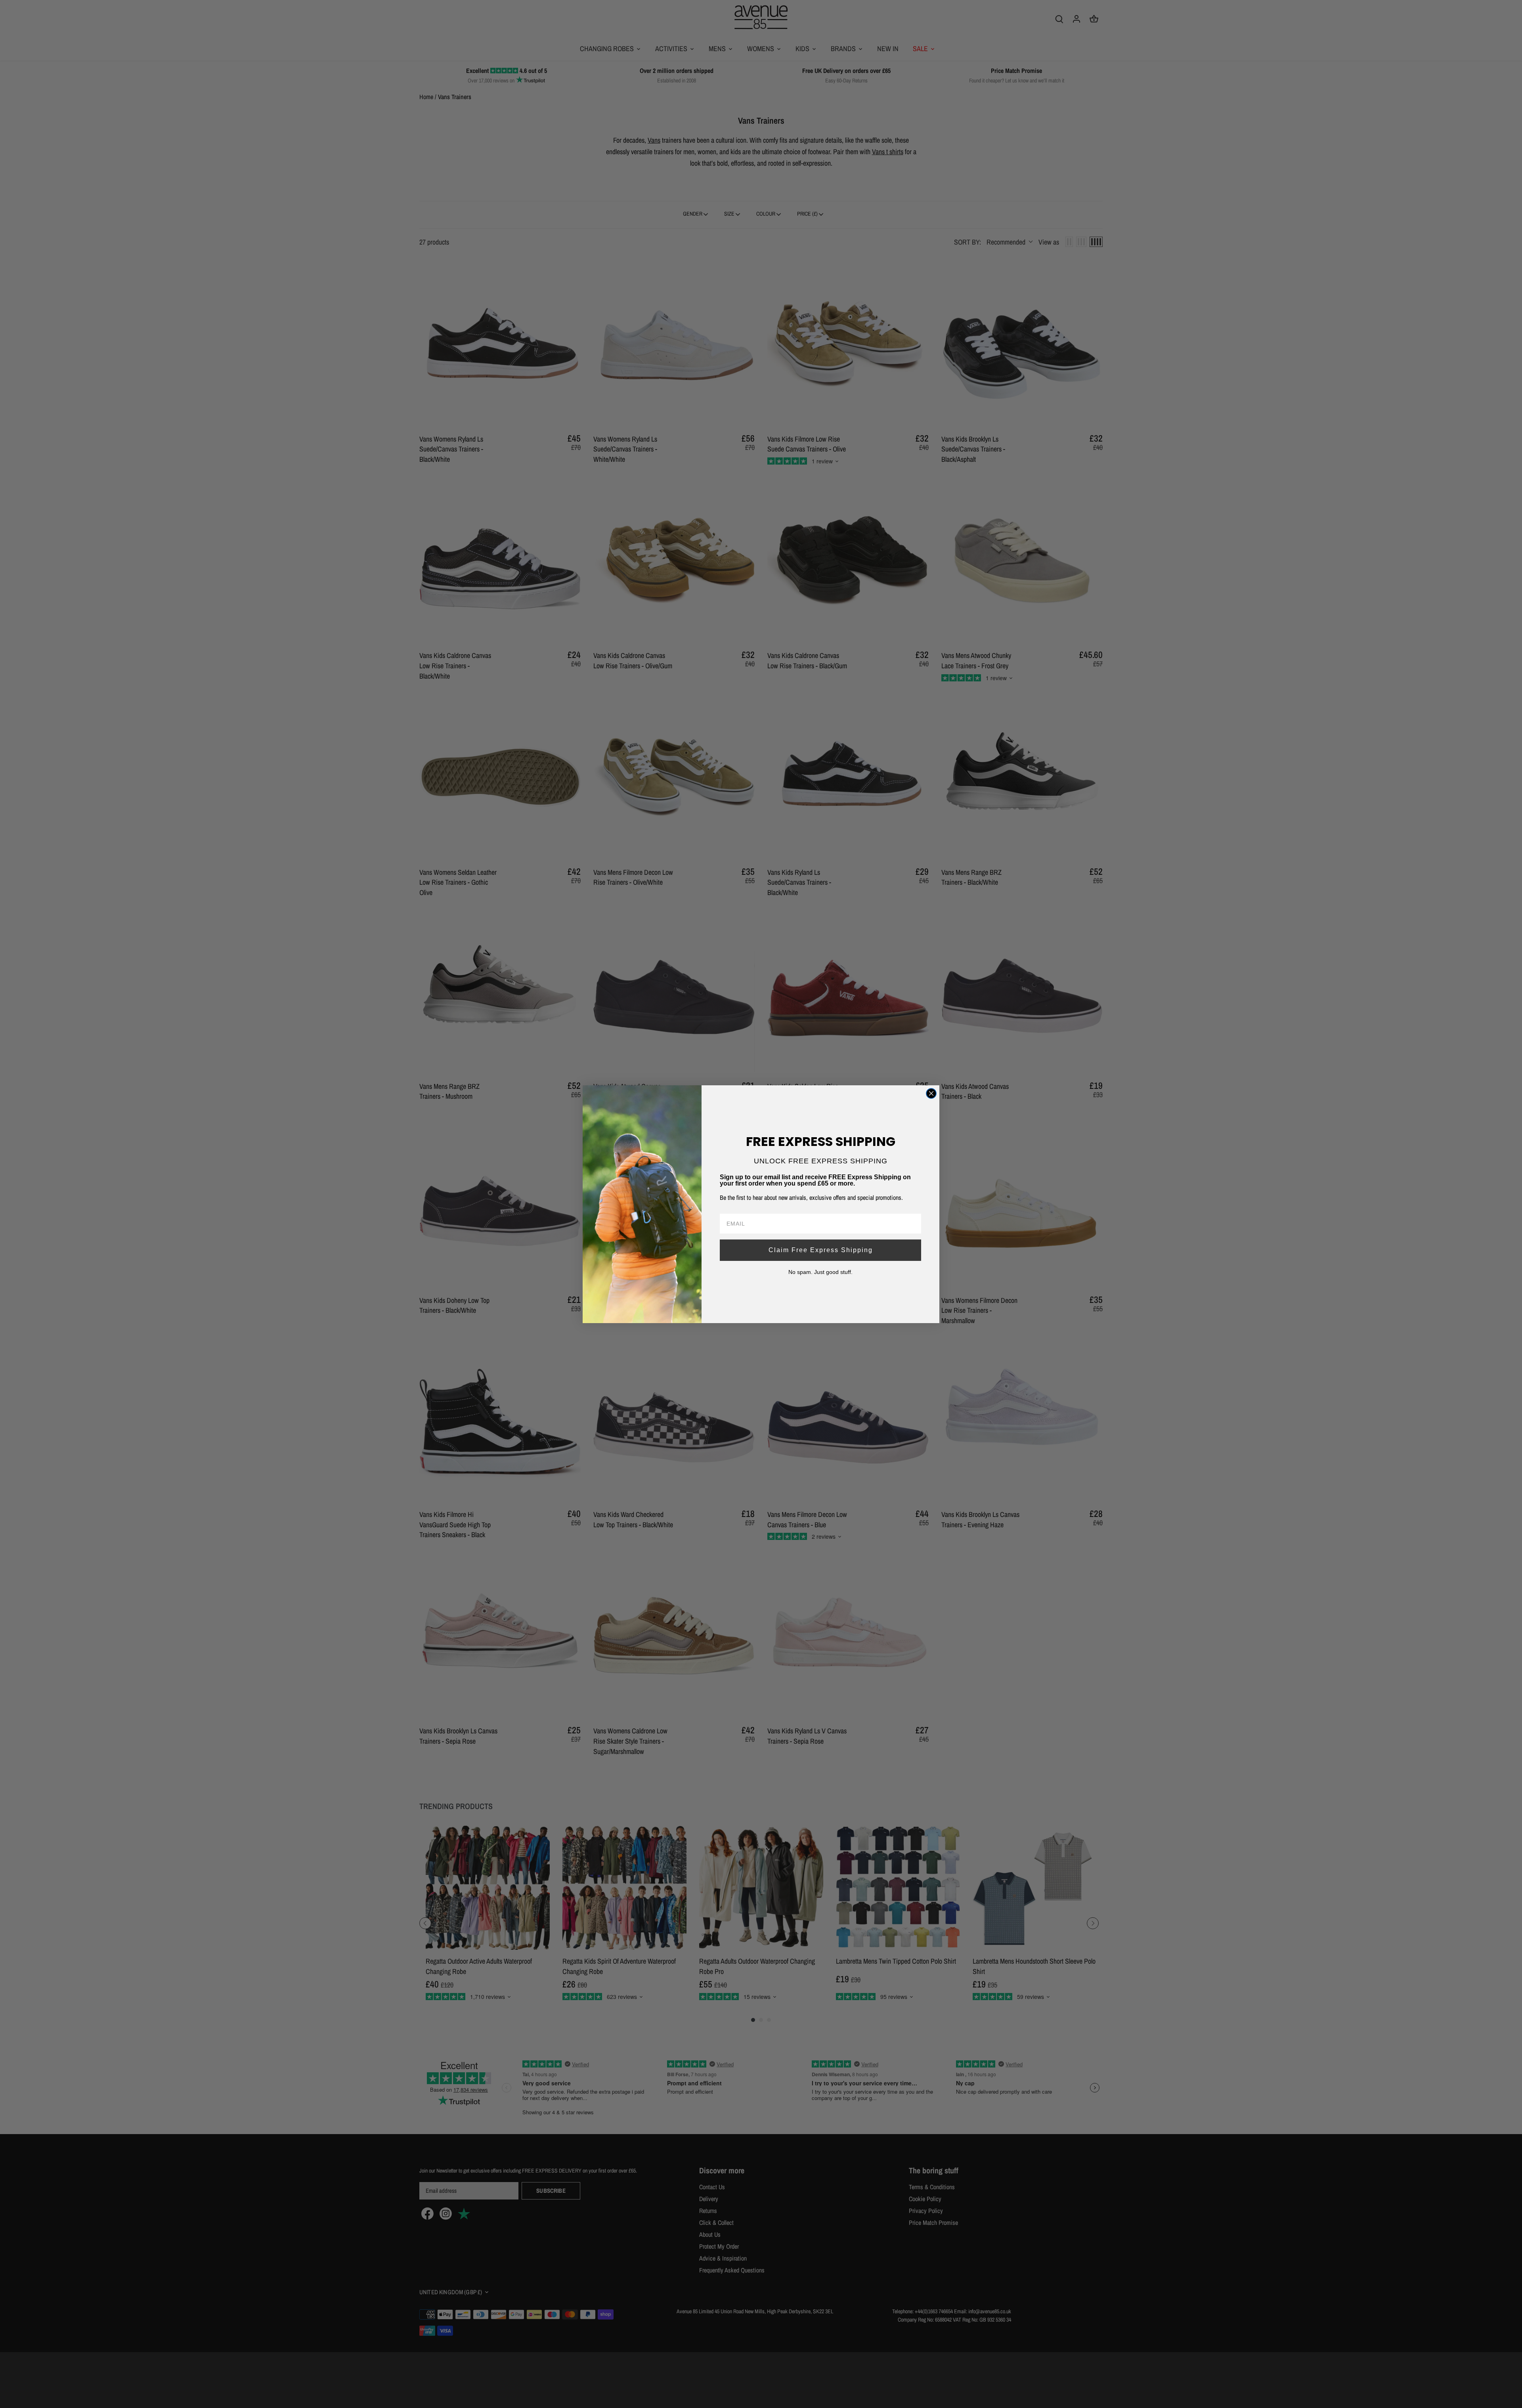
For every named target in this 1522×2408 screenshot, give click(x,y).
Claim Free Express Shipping (821, 1250)
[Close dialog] (931, 1093)
